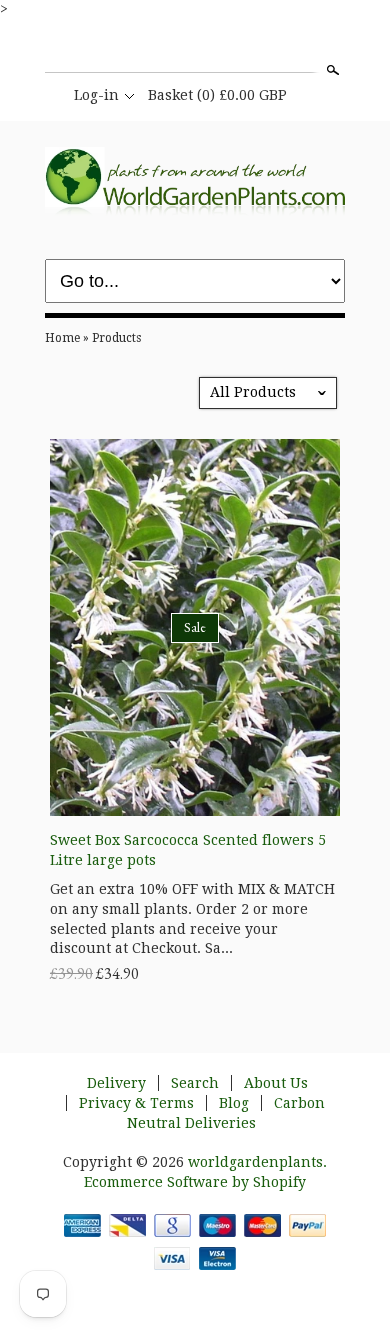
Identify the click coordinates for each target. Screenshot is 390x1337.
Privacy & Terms (136, 1103)
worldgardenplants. (257, 1162)
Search (331, 70)
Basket (217, 95)
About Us (276, 1083)
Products (116, 338)
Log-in (96, 95)
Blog (234, 1103)
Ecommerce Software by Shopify (195, 1182)
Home (62, 338)
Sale (195, 627)
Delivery (116, 1083)
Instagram (194, 48)
